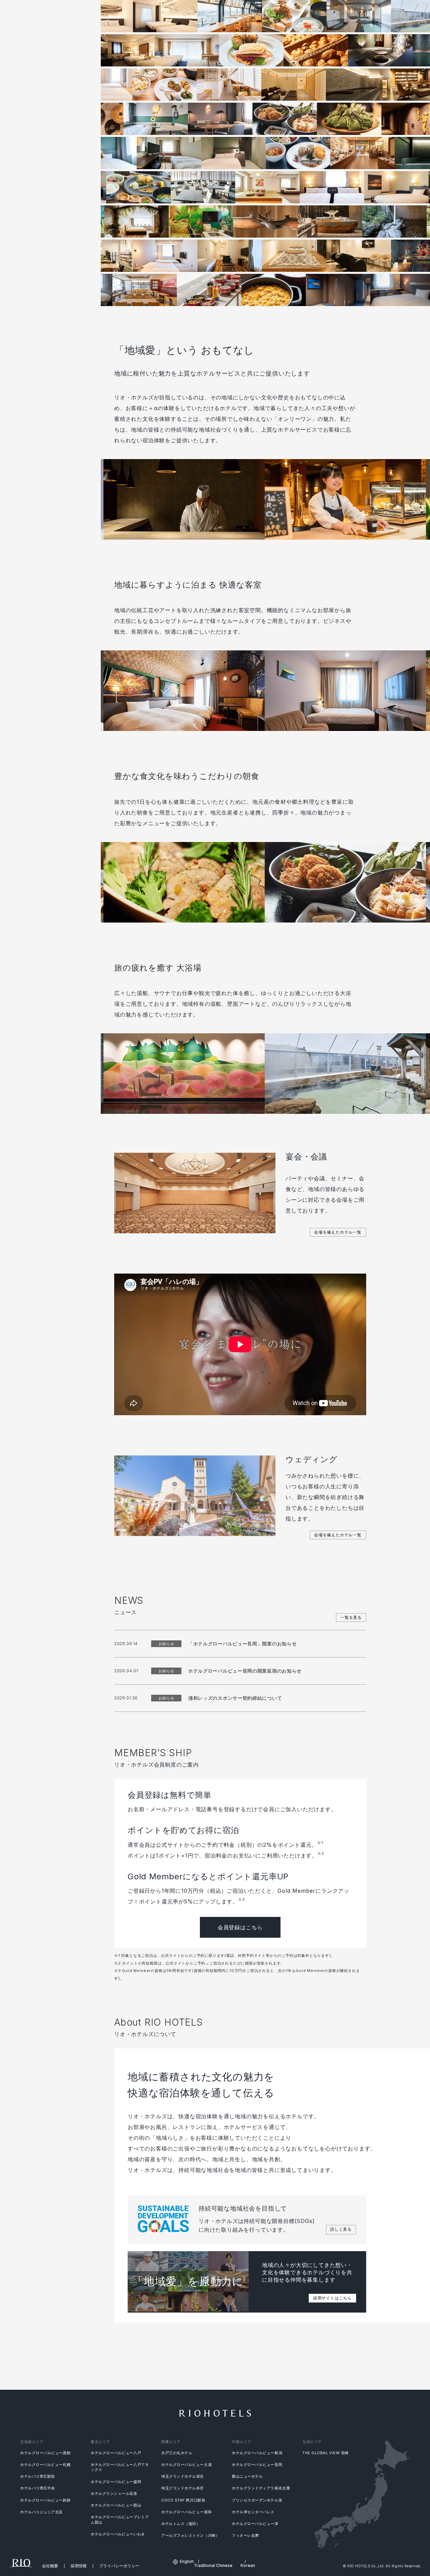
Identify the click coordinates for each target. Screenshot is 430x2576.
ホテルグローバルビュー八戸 (116, 2453)
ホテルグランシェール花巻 (114, 2493)
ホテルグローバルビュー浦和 (186, 2512)
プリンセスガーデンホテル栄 (257, 2500)
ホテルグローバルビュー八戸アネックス (120, 2467)
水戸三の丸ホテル (177, 2453)
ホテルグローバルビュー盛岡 (116, 2482)
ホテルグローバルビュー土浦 (186, 2465)
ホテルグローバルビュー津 (255, 2524)
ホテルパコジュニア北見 (41, 2512)
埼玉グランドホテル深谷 (183, 2476)
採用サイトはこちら (332, 2298)
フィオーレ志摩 (245, 2535)
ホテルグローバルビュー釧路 (45, 2500)
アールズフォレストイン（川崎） (190, 2535)
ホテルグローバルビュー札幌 (45, 2465)
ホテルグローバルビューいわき (118, 2534)
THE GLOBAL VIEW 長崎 (326, 2453)
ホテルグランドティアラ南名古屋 (261, 2488)
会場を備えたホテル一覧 (338, 1232)
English (187, 2562)
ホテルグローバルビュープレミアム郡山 (120, 2519)
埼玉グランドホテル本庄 (183, 2488)
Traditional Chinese (213, 2566)
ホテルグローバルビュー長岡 (257, 2465)
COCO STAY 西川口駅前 (183, 2500)
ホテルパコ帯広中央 (38, 2488)
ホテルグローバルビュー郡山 (116, 2505)
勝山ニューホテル (247, 2476)
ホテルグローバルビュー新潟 (257, 2453)
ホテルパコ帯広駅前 (38, 2476)
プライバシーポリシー (119, 2566)
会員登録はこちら (240, 1927)
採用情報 (79, 2566)
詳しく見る (341, 2229)
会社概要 (50, 2566)
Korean (248, 2566)
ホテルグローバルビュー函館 (45, 2453)
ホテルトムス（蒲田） (181, 2524)
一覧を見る (351, 1617)
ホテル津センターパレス (253, 2512)
